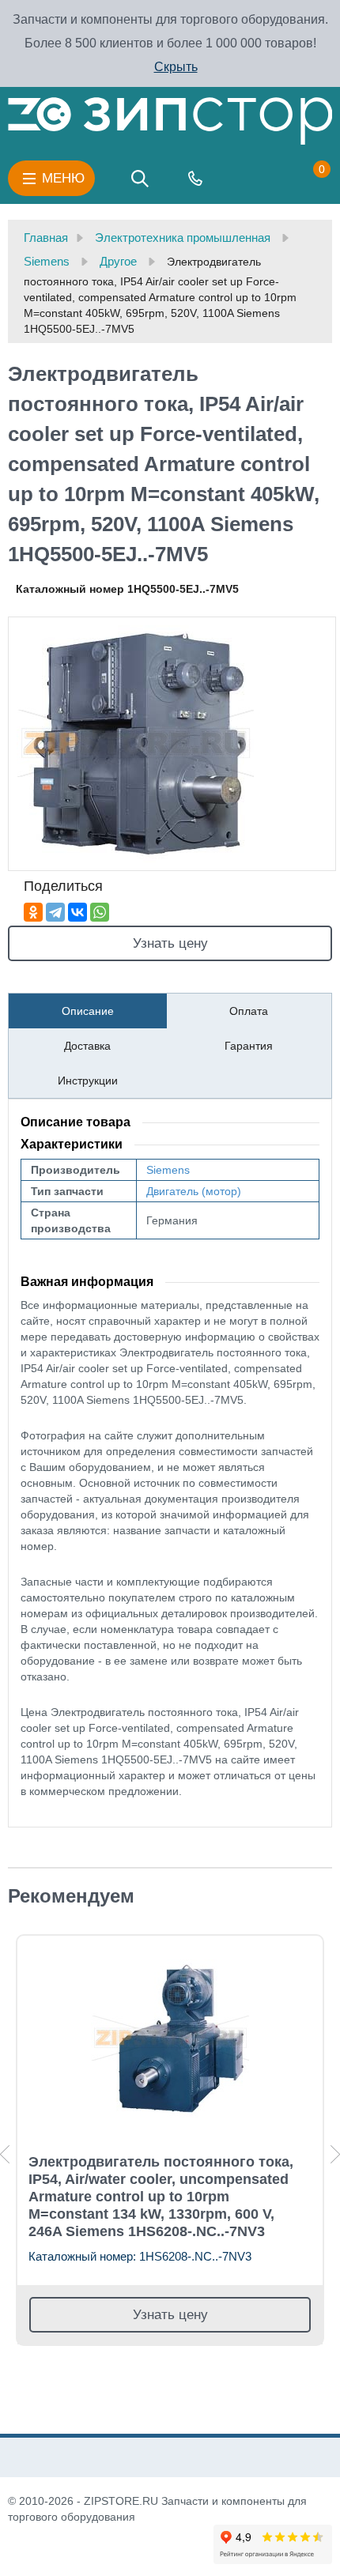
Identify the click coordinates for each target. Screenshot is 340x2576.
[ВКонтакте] (77, 912)
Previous (5, 2154)
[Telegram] (55, 912)
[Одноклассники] (33, 912)
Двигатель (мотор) (194, 1191)
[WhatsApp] (100, 912)
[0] (306, 179)
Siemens (168, 1170)
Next (335, 2154)
